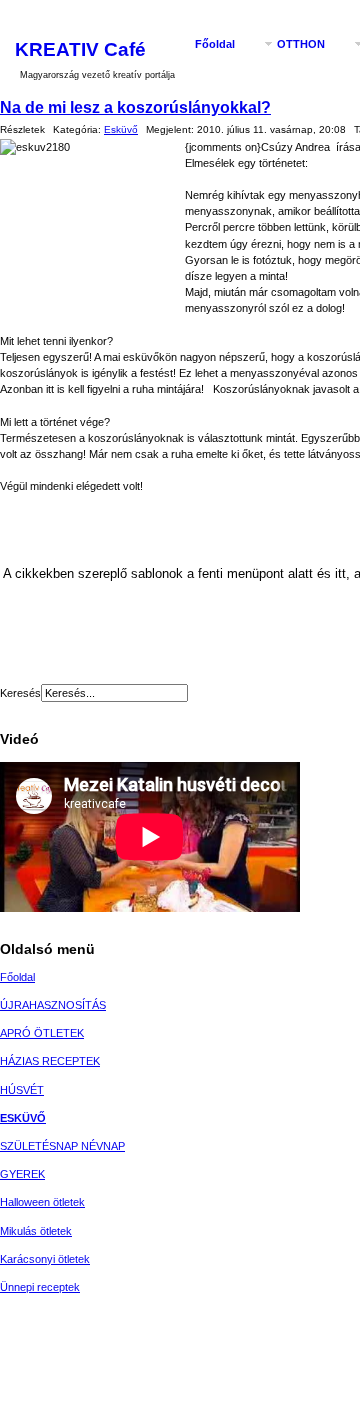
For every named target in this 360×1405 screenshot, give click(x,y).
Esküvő (121, 129)
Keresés (20, 693)
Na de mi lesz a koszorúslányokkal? (135, 107)
